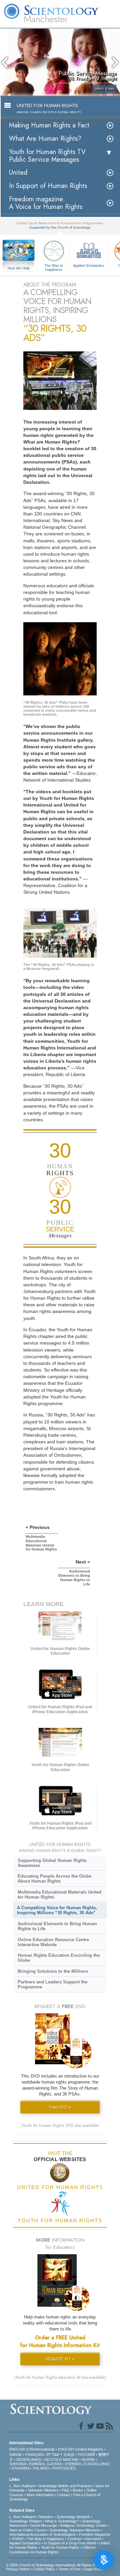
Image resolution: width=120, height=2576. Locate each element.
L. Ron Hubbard (22, 2486)
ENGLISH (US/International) (32, 2449)
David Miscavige (44, 2525)
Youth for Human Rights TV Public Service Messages (47, 156)
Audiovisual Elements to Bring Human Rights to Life (57, 1926)
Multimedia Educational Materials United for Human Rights (59, 1895)
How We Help (19, 269)
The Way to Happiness (54, 267)
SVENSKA (17, 2464)
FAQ (66, 2490)
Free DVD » (60, 2107)
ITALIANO (41, 2468)
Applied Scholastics (89, 266)
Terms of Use (69, 2569)
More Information (40, 2495)
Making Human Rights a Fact (49, 125)
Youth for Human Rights (60, 2547)
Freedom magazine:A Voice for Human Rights (46, 203)
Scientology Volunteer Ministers (75, 2530)
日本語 (69, 2455)
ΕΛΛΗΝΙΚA (20, 2468)
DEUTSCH (53, 2460)
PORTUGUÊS (64, 2468)
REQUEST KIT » (60, 2359)
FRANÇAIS (34, 2455)
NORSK (88, 2460)
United (18, 173)
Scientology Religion (25, 2521)
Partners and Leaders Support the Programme (52, 1984)
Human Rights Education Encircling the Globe (59, 1958)
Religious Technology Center (83, 2525)
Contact (64, 2495)
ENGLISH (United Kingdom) (80, 2449)
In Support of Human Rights (48, 186)
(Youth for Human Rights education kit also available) (60, 2377)
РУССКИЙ (86, 2455)
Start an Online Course (28, 2530)
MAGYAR (71, 2460)
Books (78, 2490)
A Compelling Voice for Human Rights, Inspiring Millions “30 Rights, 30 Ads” (57, 1910)
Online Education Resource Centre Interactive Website (53, 1942)
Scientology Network (73, 2517)
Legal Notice (94, 2569)
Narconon (93, 2539)
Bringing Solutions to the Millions (53, 1971)
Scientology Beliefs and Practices (65, 2486)
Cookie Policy (44, 2569)
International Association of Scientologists (42, 2534)
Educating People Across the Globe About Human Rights (54, 1879)
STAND (18, 2539)
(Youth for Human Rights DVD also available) (60, 2125)
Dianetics (46, 2517)
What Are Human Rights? (45, 139)
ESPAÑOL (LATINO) (46, 2464)
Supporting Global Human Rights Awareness (52, 1863)
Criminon (74, 2539)
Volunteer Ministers (43, 2490)
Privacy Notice (18, 2569)
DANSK (15, 2455)
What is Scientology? (62, 2521)
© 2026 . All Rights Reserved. (58, 2565)
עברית (53, 2454)
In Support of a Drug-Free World (70, 2543)
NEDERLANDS (29, 2460)
